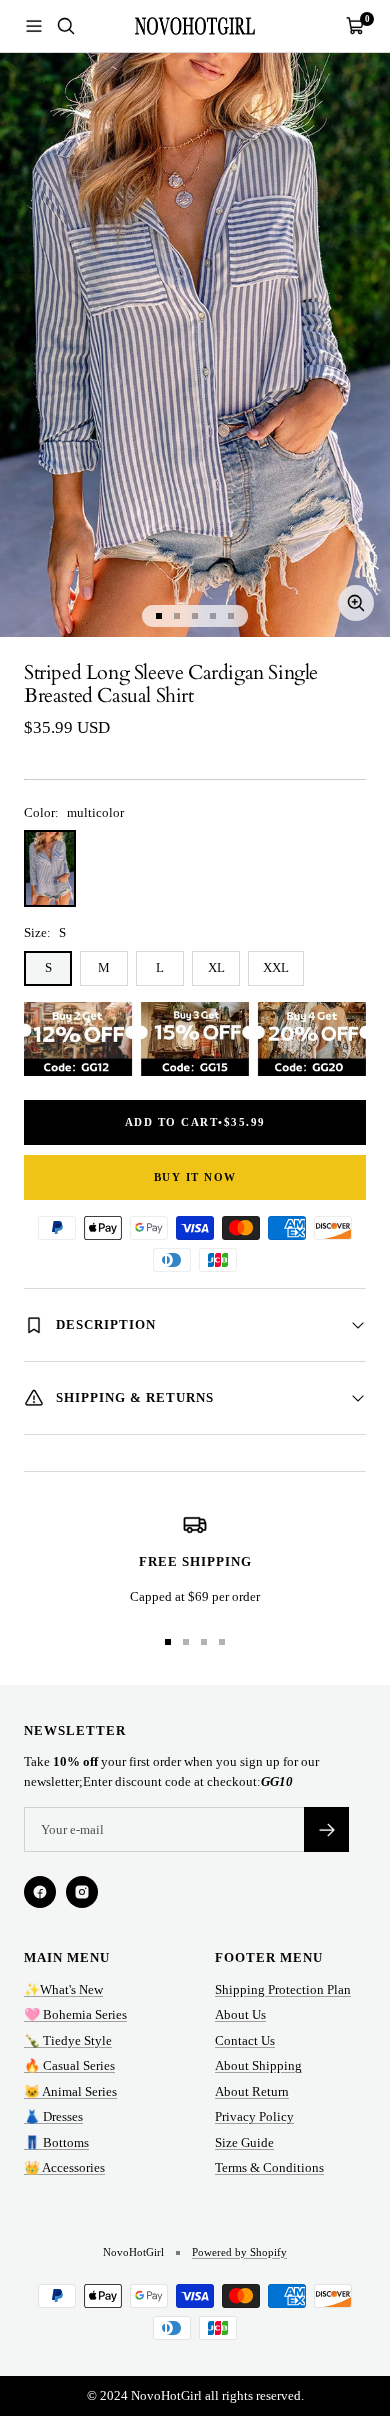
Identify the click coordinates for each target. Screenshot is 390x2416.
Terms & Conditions (269, 2167)
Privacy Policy (254, 2116)
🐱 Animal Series (70, 2091)
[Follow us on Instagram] (82, 1892)
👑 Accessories (64, 2167)
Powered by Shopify (239, 2252)
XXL (276, 967)
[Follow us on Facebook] (40, 1892)
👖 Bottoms (56, 2142)
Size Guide (244, 2142)
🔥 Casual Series (69, 2065)
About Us (240, 2014)
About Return (252, 2091)
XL (216, 967)
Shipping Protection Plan (283, 1989)
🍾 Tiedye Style (68, 2040)
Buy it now (195, 1177)
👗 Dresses (53, 2116)
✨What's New (63, 1989)
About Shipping (258, 2065)
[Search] (66, 26)
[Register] (326, 1829)
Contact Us (245, 2040)
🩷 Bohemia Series (75, 2014)
